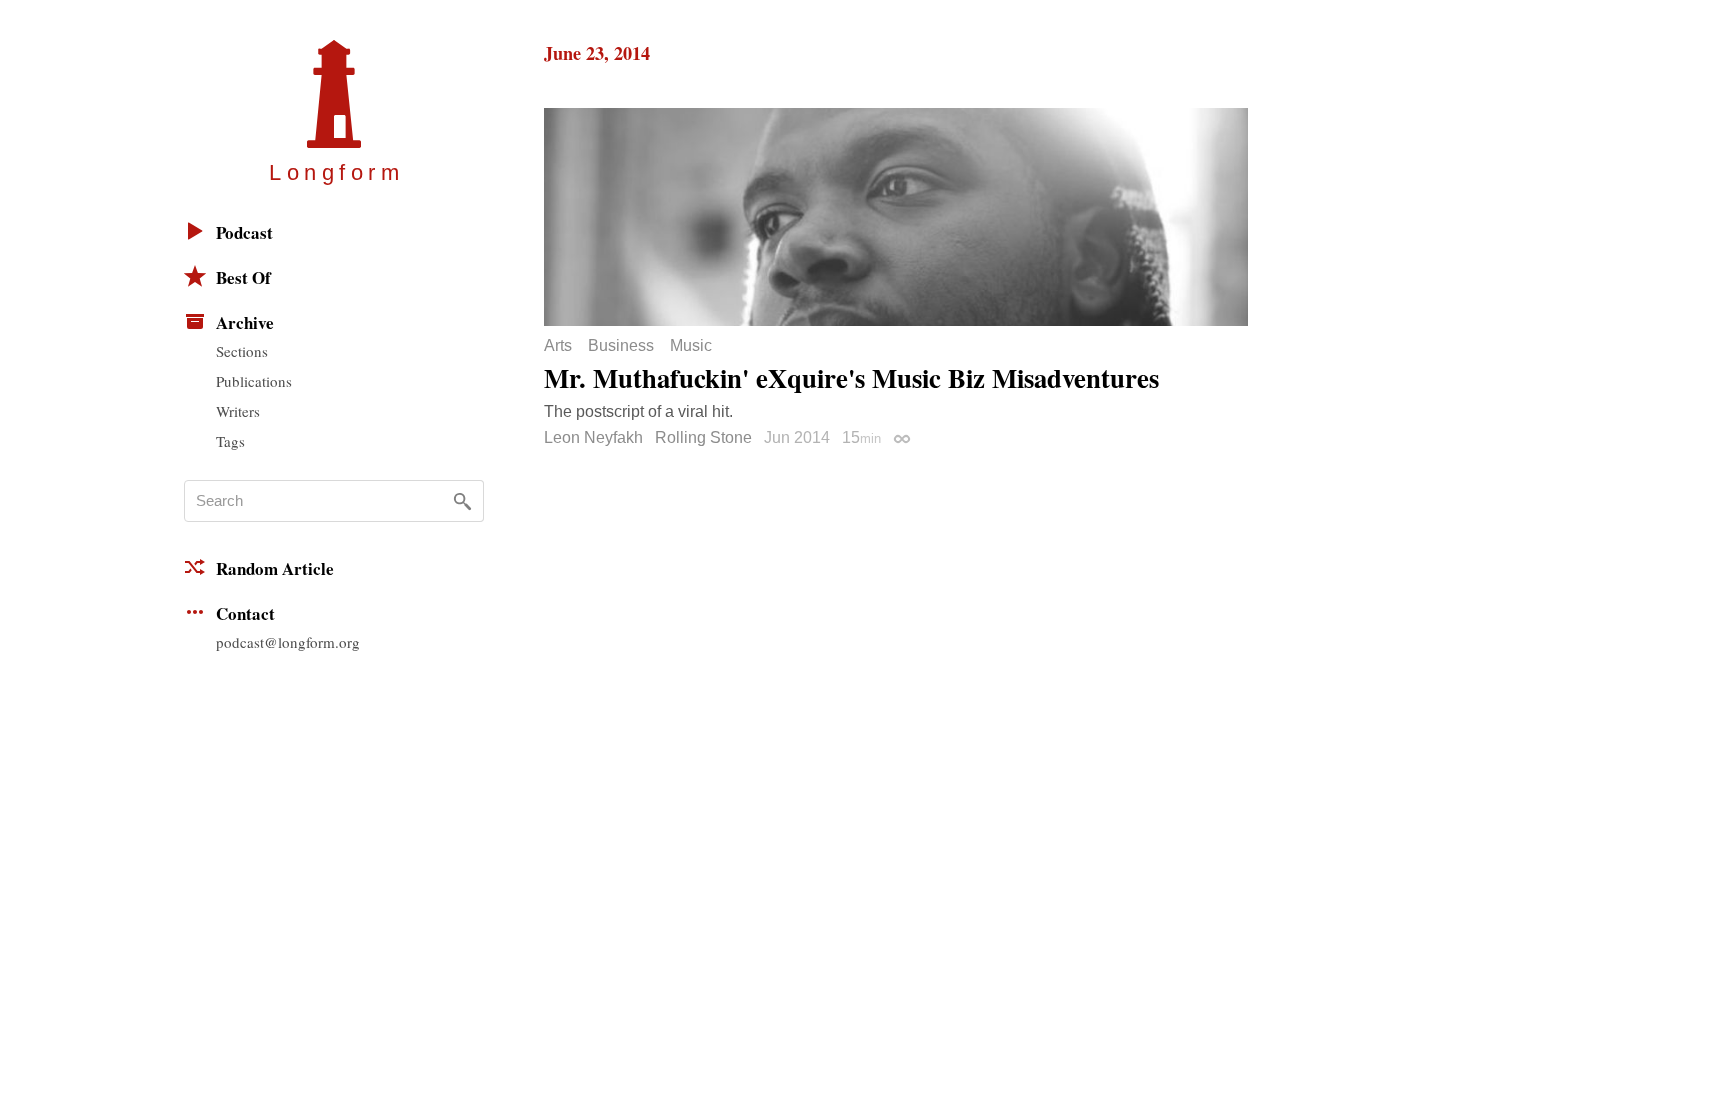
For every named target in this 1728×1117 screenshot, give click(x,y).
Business (621, 346)
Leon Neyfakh (593, 437)
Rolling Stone (703, 437)
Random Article (275, 568)
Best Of (243, 277)
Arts (558, 346)
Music (691, 346)
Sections (242, 351)
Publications (254, 381)
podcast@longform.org (288, 642)
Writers (238, 411)
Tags (230, 441)
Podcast (244, 232)
